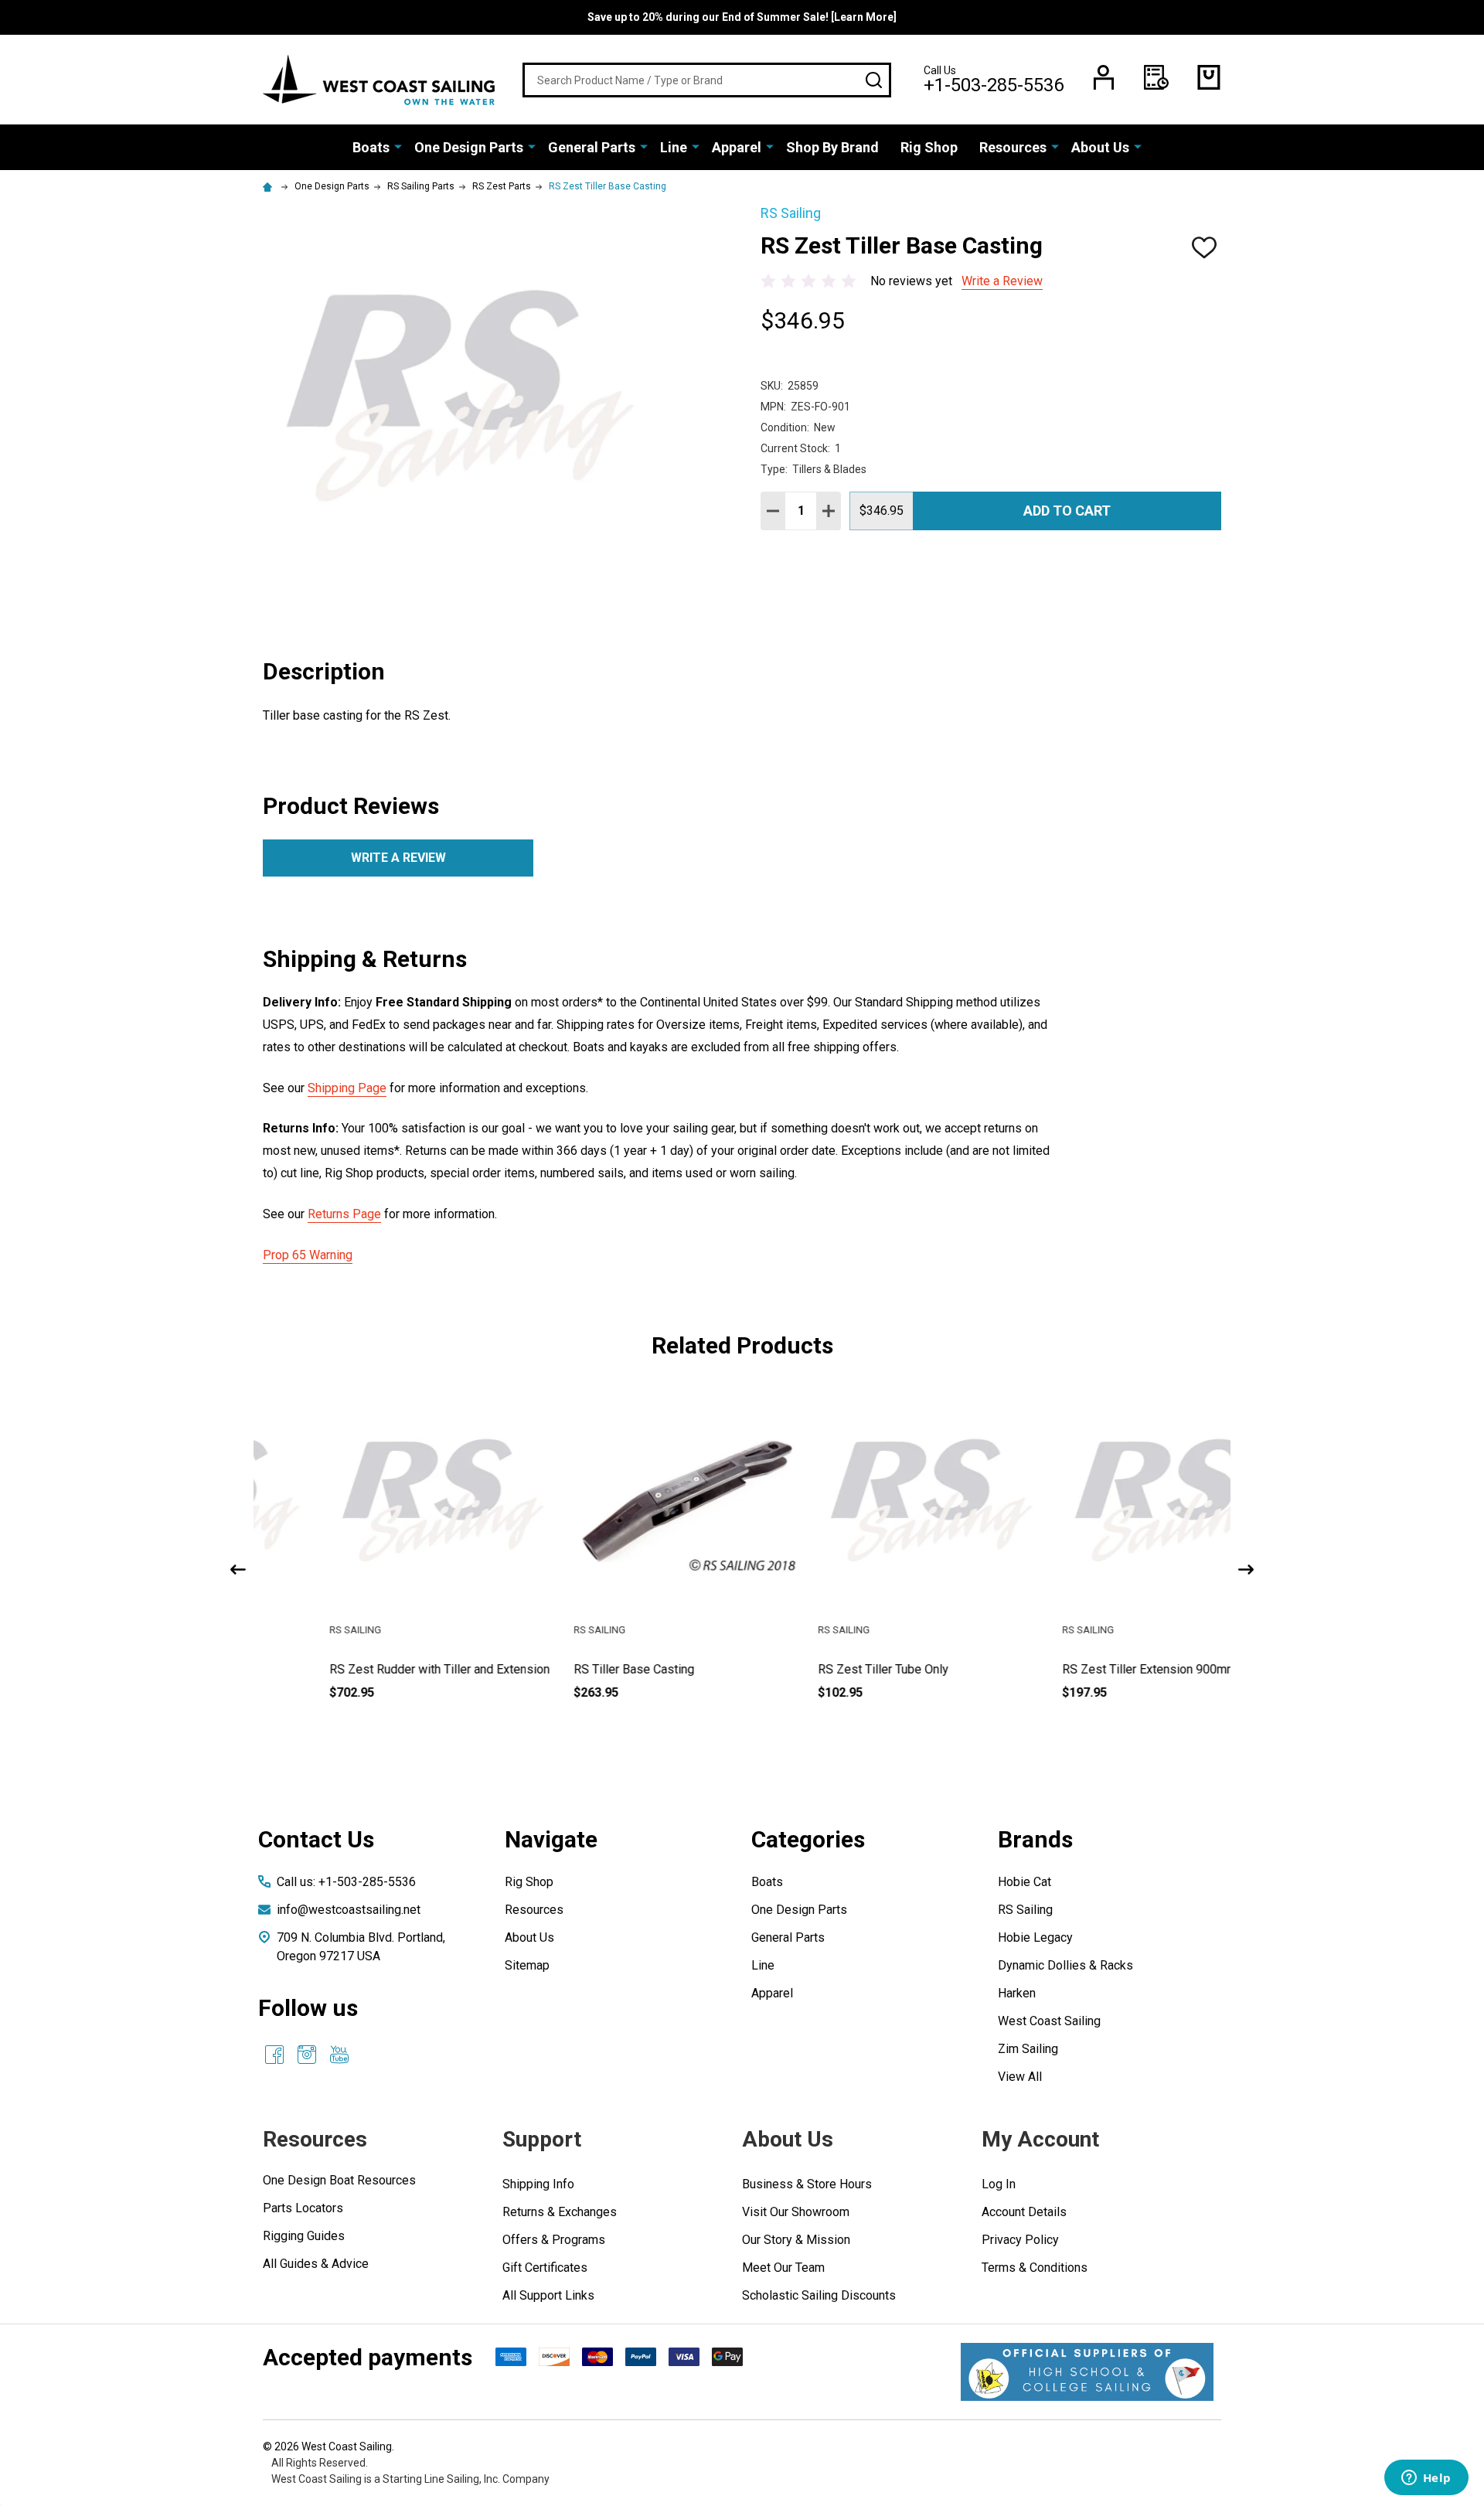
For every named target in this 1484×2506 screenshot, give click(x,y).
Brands (1035, 1839)
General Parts (592, 147)
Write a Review (1002, 281)
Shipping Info (538, 2184)
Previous (238, 1570)
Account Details (1024, 2212)
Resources (1013, 147)
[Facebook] (274, 2055)
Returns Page (344, 1214)
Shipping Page (347, 1088)
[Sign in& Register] (1104, 77)
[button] (1087, 2372)
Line (674, 147)
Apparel (737, 147)
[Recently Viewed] (1156, 77)
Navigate (551, 1839)
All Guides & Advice (316, 2264)
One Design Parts (469, 147)
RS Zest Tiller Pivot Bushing (1072, 1669)
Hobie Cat (1025, 1882)
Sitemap (527, 1965)
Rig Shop (929, 147)
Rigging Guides (304, 2236)
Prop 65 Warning (308, 1255)
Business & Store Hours (807, 2184)
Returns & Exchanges (560, 2212)
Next (1246, 1570)
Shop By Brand (832, 147)
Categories (808, 1839)
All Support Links (548, 2295)
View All (1020, 2077)
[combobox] (707, 80)
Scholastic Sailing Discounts (819, 2295)
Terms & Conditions (1035, 2268)
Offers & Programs (554, 2240)
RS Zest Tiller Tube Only (573, 1669)
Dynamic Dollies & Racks (1065, 1965)
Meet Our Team (783, 2268)
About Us (1100, 147)
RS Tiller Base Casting (324, 1669)
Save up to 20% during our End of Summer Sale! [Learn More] (742, 17)
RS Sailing (1025, 1910)
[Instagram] (307, 2055)
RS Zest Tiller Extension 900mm (839, 1669)
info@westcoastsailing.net (349, 1910)
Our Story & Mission (796, 2240)
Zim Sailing (1028, 2049)
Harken (1017, 1993)
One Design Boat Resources (339, 2180)
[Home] (270, 186)
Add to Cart (1067, 511)
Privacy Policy (1020, 2240)
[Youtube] (339, 2055)
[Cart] (1209, 77)
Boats (371, 147)
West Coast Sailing (1049, 2021)
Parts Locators (303, 2208)
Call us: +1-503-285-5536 (346, 1882)
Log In (999, 2184)
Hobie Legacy (1035, 1937)
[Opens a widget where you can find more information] (1426, 2479)
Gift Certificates (545, 2268)
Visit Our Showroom (796, 2212)
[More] (398, 146)
